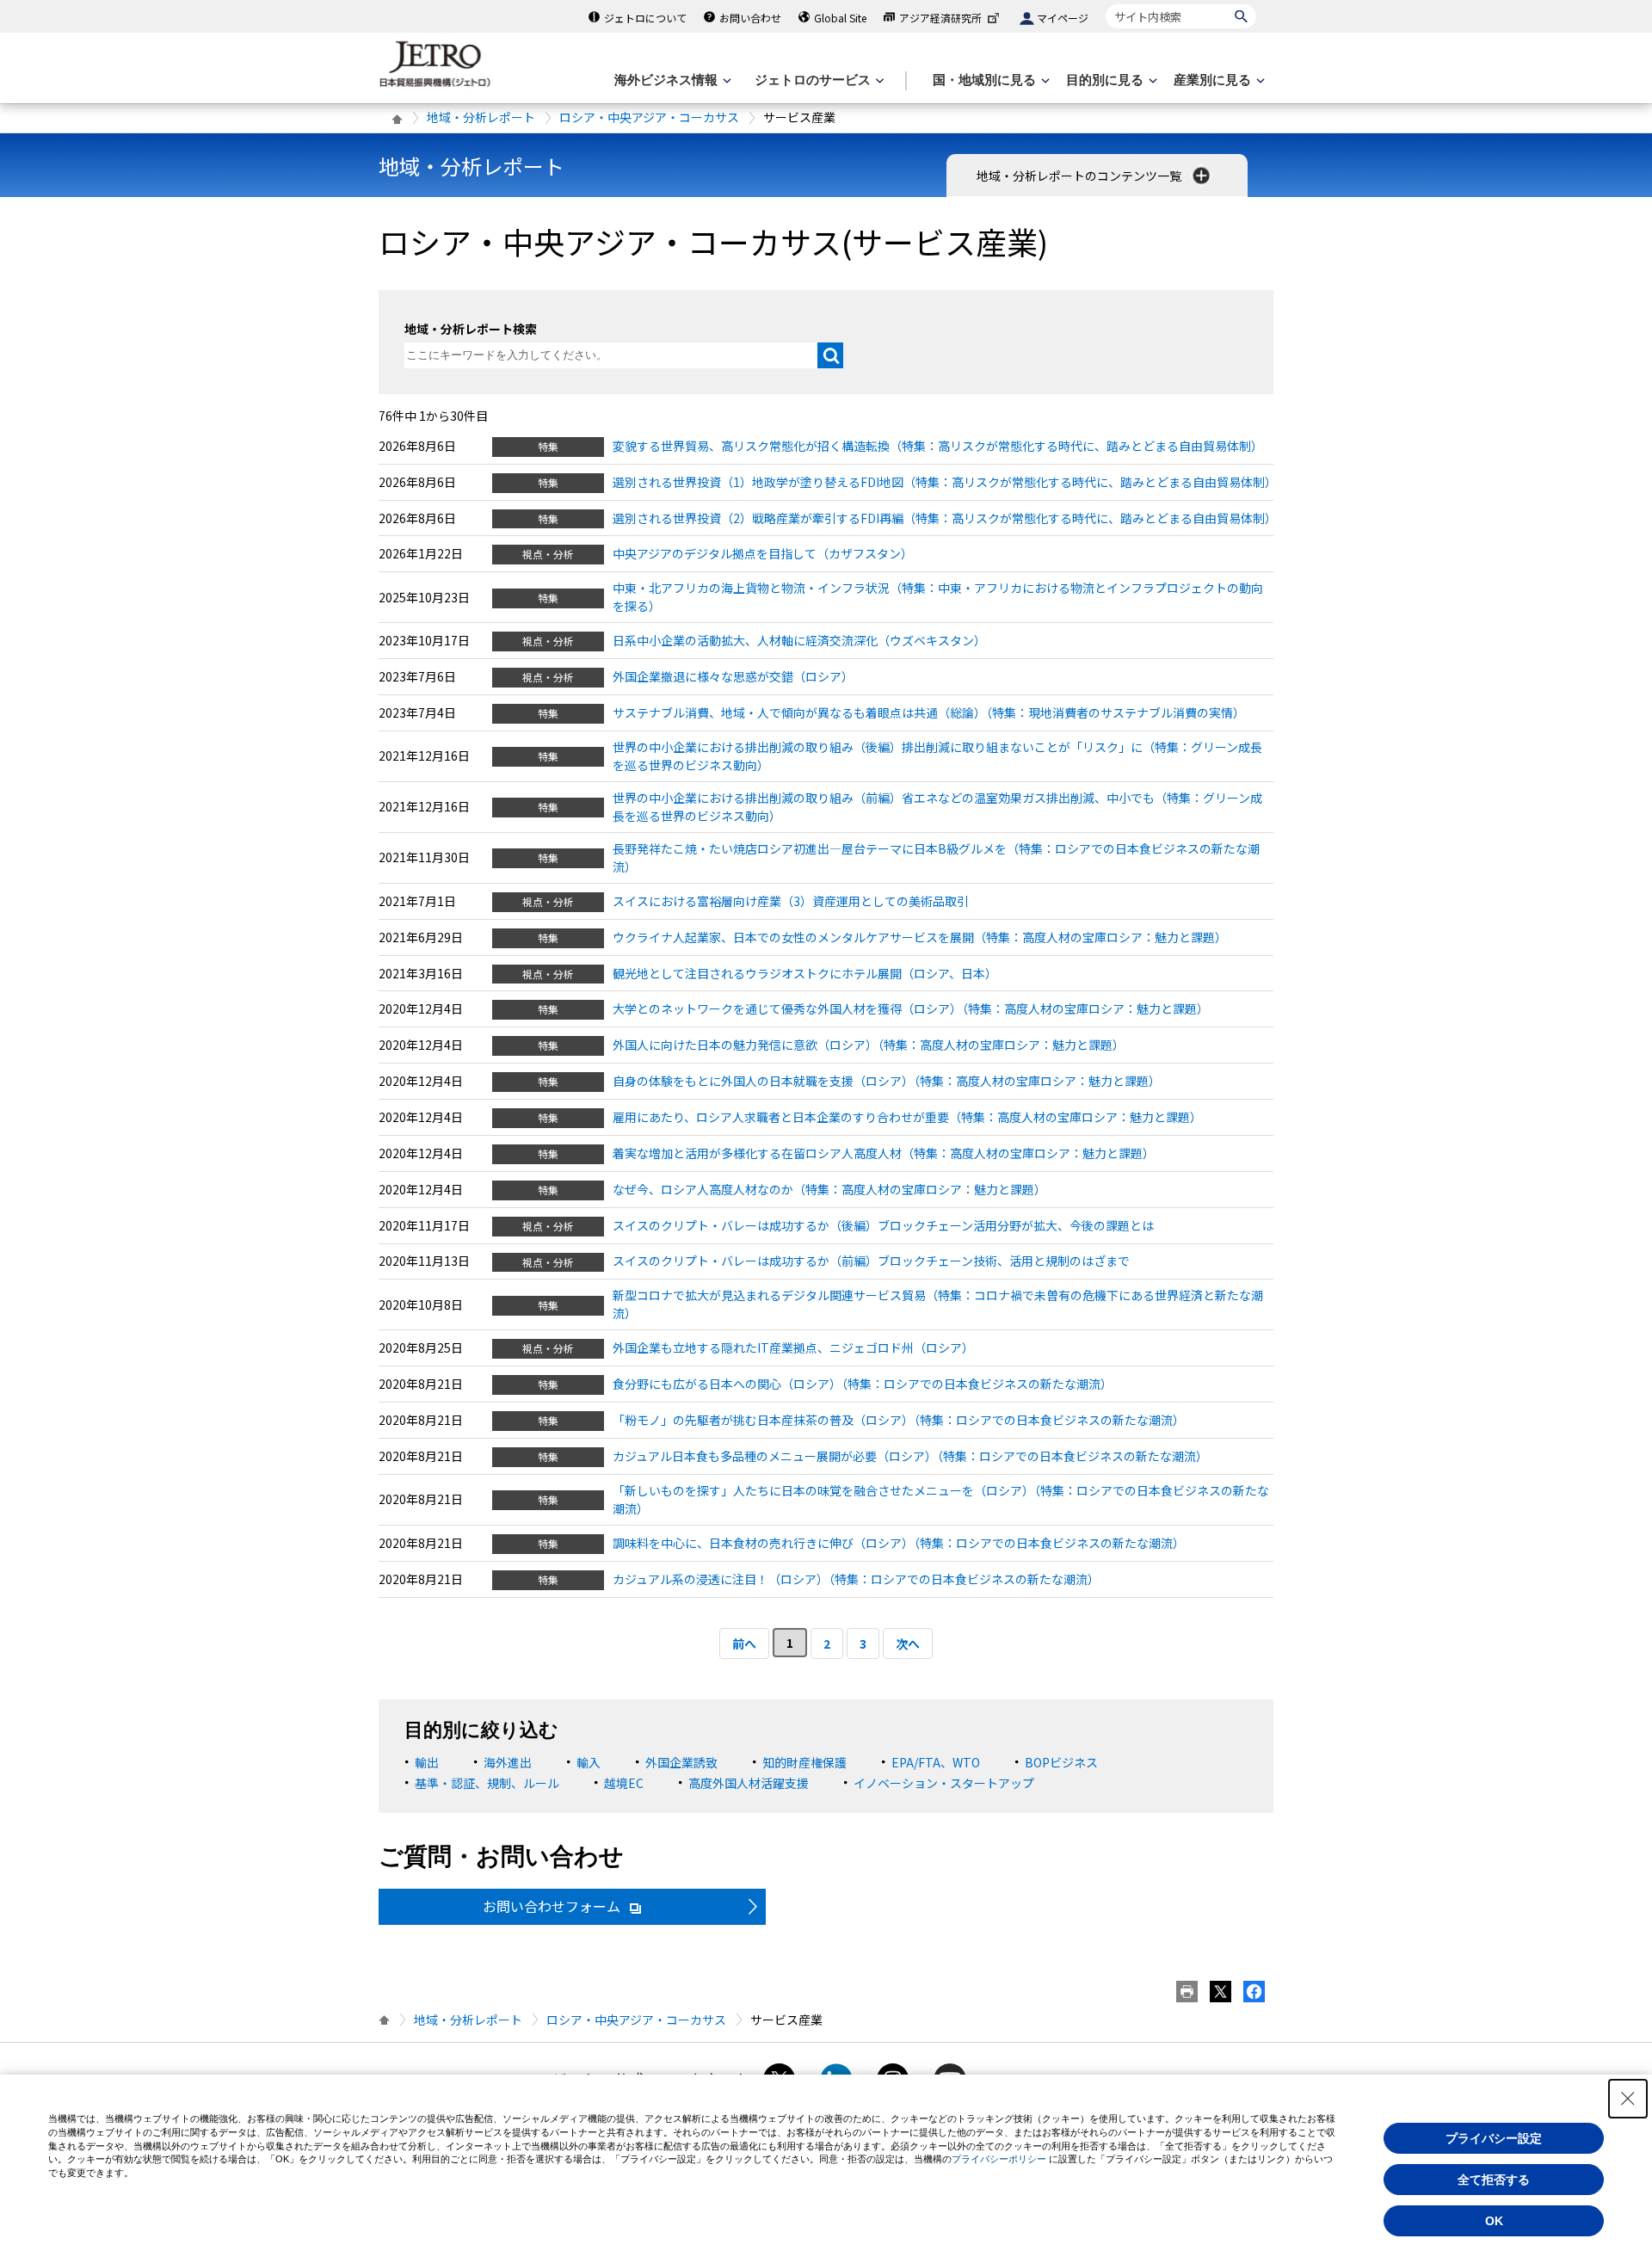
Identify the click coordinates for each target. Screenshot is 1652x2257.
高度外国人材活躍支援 (749, 1783)
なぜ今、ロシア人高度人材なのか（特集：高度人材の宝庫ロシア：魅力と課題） (829, 1189)
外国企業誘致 (681, 1762)
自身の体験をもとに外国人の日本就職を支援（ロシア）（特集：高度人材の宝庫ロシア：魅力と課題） (887, 1081)
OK (1494, 2221)
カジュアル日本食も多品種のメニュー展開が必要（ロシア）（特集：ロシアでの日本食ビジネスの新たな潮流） (910, 1456)
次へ (908, 1643)
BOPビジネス (1061, 1762)
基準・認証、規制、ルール (487, 1783)
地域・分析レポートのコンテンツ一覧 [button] (1080, 176)
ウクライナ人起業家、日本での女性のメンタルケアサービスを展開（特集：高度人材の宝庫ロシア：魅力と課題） (920, 937)
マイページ (1063, 18)
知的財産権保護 (804, 1762)
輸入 (589, 1762)
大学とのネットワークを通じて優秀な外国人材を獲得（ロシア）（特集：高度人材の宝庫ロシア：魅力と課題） (911, 1008)
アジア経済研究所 (940, 18)
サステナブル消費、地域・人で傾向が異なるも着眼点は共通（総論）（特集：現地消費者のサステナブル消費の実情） (929, 712)
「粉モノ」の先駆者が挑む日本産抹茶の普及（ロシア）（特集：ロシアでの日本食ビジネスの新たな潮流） (899, 1420)
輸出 (427, 1762)
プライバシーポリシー (999, 2159)
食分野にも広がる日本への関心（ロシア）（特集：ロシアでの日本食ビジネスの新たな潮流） (863, 1384)
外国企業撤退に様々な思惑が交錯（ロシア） (733, 676)
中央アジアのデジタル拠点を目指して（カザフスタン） (763, 553)
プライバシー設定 (1494, 2138)
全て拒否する (1494, 2180)
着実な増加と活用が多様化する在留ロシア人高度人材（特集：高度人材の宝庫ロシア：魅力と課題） (884, 1153)
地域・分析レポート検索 (471, 329)
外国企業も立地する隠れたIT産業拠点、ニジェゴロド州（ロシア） (793, 1347)
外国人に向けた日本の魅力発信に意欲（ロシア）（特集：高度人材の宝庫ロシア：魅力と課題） (869, 1045)
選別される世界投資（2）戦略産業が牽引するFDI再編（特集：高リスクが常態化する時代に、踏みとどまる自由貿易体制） (945, 518)
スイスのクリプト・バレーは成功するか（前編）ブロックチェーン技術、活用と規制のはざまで (871, 1261)
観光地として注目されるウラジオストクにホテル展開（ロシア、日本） (805, 973)
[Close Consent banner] (1628, 2099)
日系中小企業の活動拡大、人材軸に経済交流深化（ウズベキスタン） (799, 640)
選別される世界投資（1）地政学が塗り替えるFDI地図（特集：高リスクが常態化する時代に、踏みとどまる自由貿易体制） (945, 482)
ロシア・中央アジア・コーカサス (649, 117)
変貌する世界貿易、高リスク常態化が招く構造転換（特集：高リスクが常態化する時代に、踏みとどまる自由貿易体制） (938, 446)
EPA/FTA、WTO (936, 1762)
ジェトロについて (645, 18)
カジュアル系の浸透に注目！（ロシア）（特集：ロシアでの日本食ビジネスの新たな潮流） (856, 1579)
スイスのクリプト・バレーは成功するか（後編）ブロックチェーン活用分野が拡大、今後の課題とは (883, 1225)
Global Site (840, 18)
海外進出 (508, 1762)
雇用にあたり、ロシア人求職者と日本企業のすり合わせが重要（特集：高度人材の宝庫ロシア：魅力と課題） (907, 1117)
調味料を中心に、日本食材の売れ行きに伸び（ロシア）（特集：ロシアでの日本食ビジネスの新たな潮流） (899, 1543)
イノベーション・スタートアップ (944, 1783)
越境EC (624, 1783)
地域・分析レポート (481, 117)
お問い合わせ (750, 18)
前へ (744, 1643)
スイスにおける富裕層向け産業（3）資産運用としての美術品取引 (791, 901)
